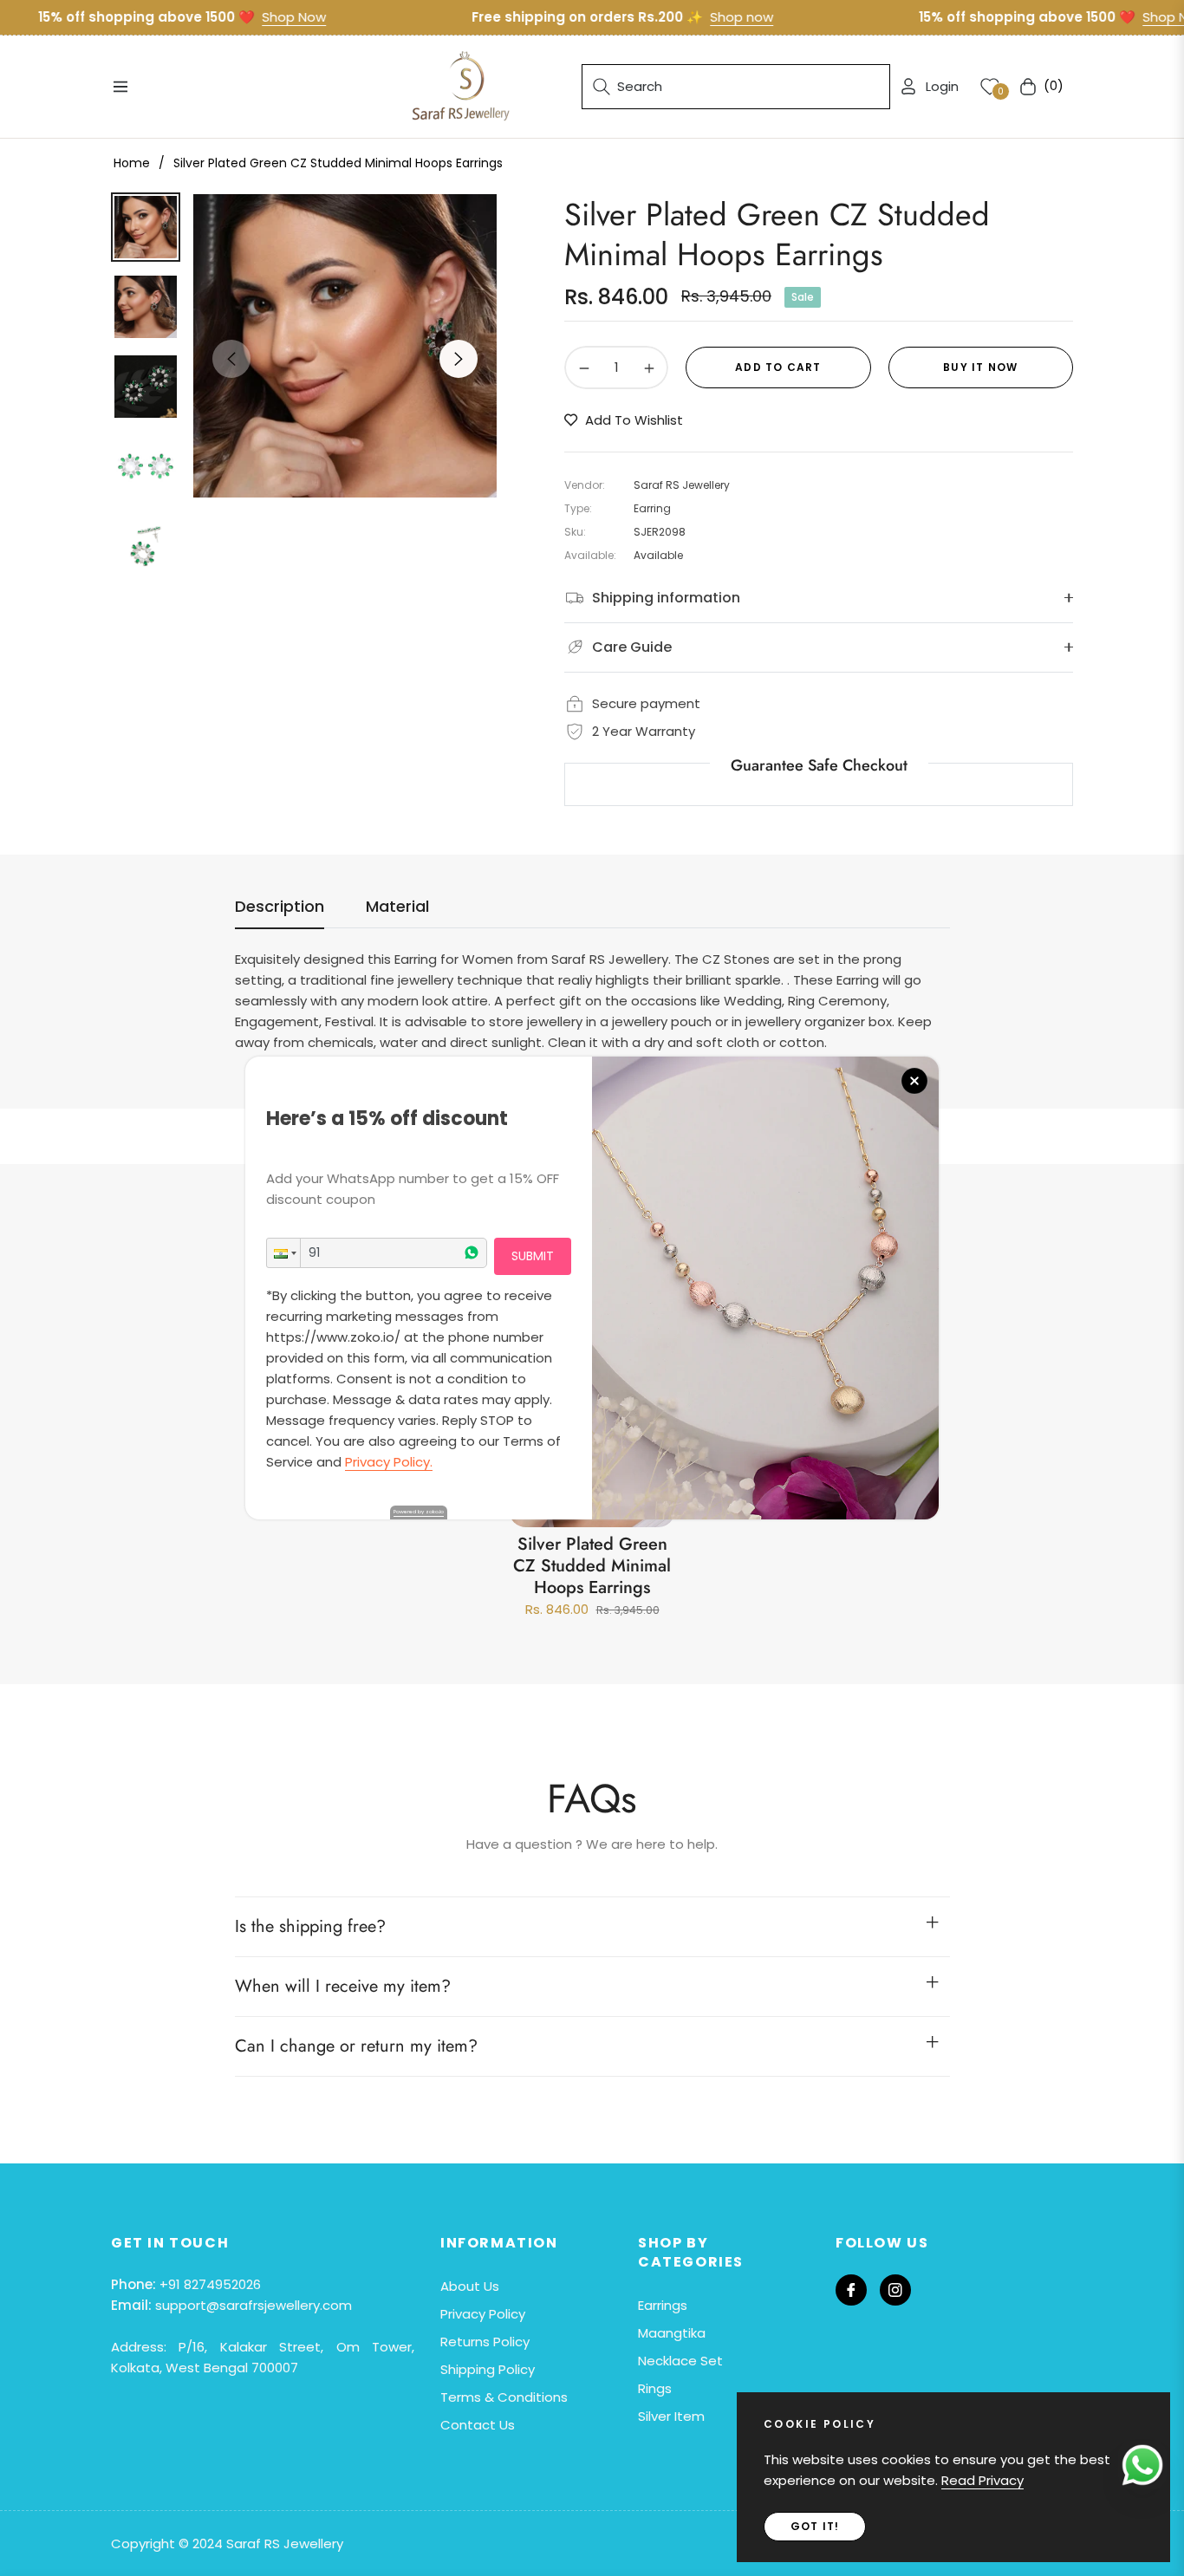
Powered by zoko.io (419, 1512)
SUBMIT (533, 1256)
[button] (283, 1253)
